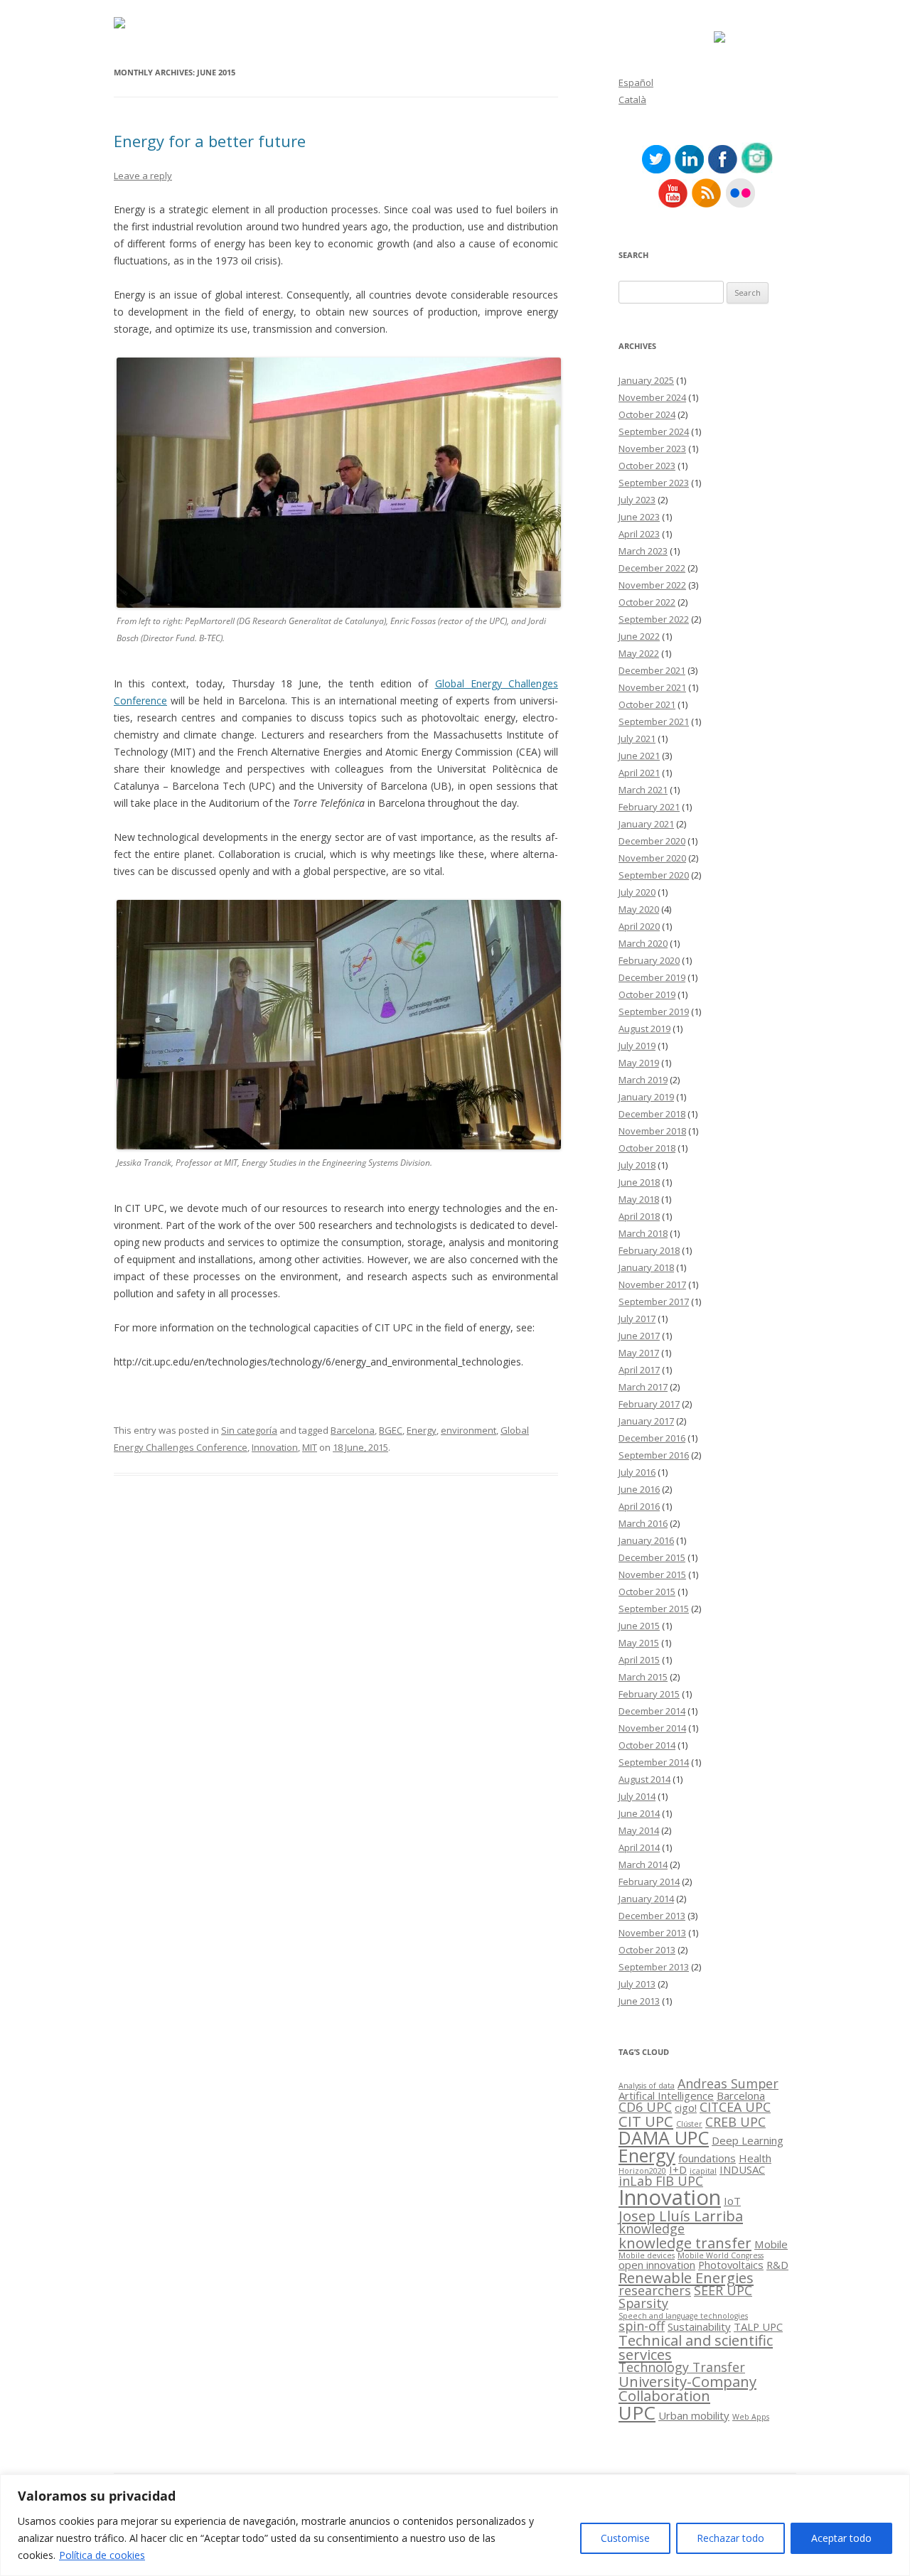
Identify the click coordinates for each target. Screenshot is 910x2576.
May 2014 (639, 1830)
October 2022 (647, 602)
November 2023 (652, 449)
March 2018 (643, 1233)
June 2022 (639, 636)
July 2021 (637, 739)
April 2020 (639, 926)
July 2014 (637, 1796)
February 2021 (649, 807)
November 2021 (652, 687)
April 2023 (639, 534)
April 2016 (639, 1506)
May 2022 (639, 653)
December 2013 (652, 1916)
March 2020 (643, 943)
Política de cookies (102, 2555)
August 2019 (644, 1029)
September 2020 (654, 875)
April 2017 (639, 1370)
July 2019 (637, 1046)
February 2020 (649, 960)
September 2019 (654, 1011)
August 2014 (644, 1779)
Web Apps (751, 2417)
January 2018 (646, 1267)
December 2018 (652, 1114)
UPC (637, 2413)
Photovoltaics (731, 2265)
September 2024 (654, 431)
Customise (625, 2538)
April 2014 (639, 1847)
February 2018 (649, 1250)
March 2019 (643, 1080)
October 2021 (647, 704)
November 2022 (652, 585)
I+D (678, 2169)
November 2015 (652, 1574)
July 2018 (637, 1165)
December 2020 (652, 841)
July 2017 (637, 1319)
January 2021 (646, 824)
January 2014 (646, 1899)
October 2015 (647, 1592)
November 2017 (652, 1284)
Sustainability (699, 2327)
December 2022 (652, 568)
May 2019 (639, 1063)
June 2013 (639, 2001)
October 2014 (647, 1745)
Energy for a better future (210, 141)
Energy (422, 1430)
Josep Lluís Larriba (681, 2216)
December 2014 (652, 1711)
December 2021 (652, 670)
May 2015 (639, 1643)
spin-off (642, 2326)
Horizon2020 (642, 2171)
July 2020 (637, 892)
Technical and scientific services (696, 2347)
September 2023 (654, 483)
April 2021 (639, 773)
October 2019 (647, 994)
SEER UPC (723, 2290)
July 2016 (637, 1472)
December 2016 (652, 1438)
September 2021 (654, 721)
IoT (732, 2201)
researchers (655, 2290)
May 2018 (639, 1199)
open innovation (657, 2265)
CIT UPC (646, 2121)
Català (632, 100)
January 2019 (646, 1097)
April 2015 (639, 1660)
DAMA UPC (664, 2137)
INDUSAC (742, 2169)
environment (469, 1430)
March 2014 (643, 1864)
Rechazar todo (730, 2538)
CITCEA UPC (735, 2107)
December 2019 (652, 977)
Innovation (275, 1447)
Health (755, 2158)
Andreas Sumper (728, 2083)
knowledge (652, 2228)
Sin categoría (249, 1430)
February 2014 (649, 1882)
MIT (310, 1447)
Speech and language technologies (683, 2316)
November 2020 (652, 858)
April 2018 (639, 1216)
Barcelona (353, 1430)
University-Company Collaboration (687, 2388)
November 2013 (652, 1933)
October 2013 (647, 1950)
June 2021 (639, 756)
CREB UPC (735, 2122)
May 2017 (639, 1353)
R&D (777, 2265)
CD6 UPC (645, 2107)
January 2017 (646, 1421)
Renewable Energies (686, 2277)
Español (636, 82)
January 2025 (646, 380)
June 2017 (639, 1336)
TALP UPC (758, 2327)
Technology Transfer (682, 2367)
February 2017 (649, 1404)
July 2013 (637, 1984)
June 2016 (639, 1489)
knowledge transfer (685, 2243)
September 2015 (654, 1609)
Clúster (689, 2124)
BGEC (391, 1430)
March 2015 (643, 1677)
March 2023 (643, 551)
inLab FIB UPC (661, 2181)
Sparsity (643, 2303)
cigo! (686, 2108)
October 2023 (647, 466)
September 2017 (654, 1302)
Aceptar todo (841, 2538)
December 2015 (652, 1557)
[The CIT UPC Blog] (119, 25)
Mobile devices (647, 2255)
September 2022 (654, 619)
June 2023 (639, 517)
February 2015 (649, 1694)
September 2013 (654, 1967)
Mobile (771, 2244)
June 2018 (639, 1182)
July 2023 (637, 500)
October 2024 (647, 414)
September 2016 (654, 1455)
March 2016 (643, 1523)
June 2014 (639, 1813)
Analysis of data (647, 2086)
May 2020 (639, 909)
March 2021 (643, 790)
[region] (455, 2525)
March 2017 (643, 1387)
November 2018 (652, 1131)
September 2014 (654, 1762)
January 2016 (646, 1540)
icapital (703, 2171)
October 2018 (647, 1148)
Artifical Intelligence (666, 2095)
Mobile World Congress (721, 2255)
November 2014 (652, 1728)
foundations (707, 2158)
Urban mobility (694, 2415)
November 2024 (652, 397)
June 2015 (639, 1626)
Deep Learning (748, 2140)
